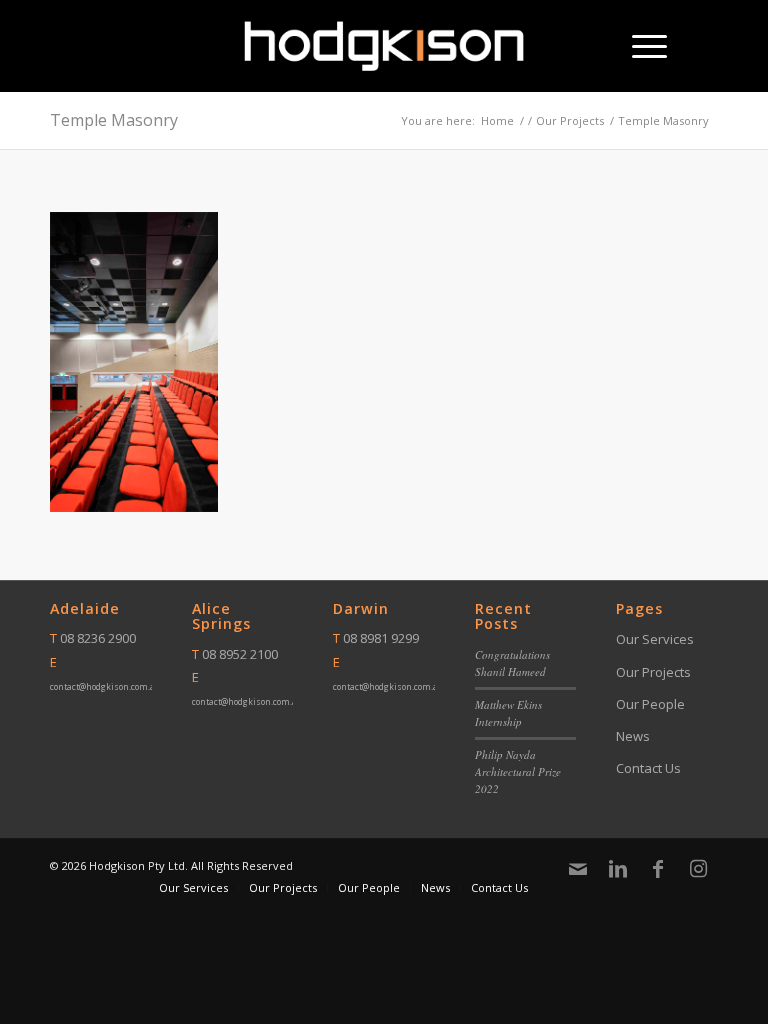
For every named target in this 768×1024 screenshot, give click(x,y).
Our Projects (653, 672)
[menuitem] (639, 46)
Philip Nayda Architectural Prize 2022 (518, 771)
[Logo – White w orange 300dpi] (384, 46)
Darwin (361, 608)
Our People (650, 704)
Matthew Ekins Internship (508, 713)
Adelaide (85, 608)
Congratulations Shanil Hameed (512, 663)
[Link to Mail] (578, 869)
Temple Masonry (114, 120)
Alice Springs (221, 616)
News (633, 736)
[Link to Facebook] (658, 869)
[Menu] (639, 46)
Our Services (655, 639)
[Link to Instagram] (698, 869)
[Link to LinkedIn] (618, 869)
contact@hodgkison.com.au (105, 686)
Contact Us (648, 768)
